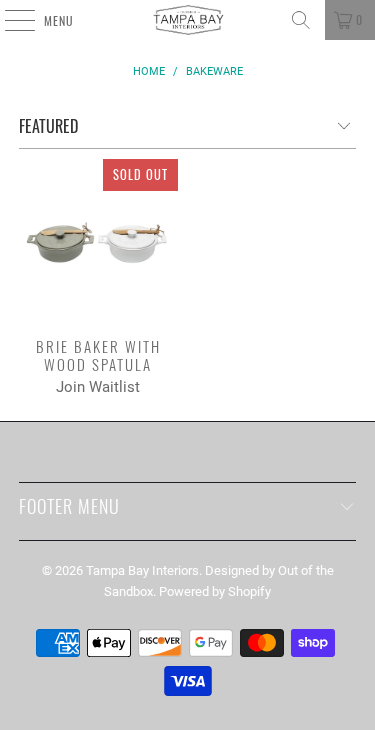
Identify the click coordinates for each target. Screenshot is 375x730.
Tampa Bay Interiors (142, 570)
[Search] (301, 20)
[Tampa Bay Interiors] (188, 20)
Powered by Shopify (215, 591)
